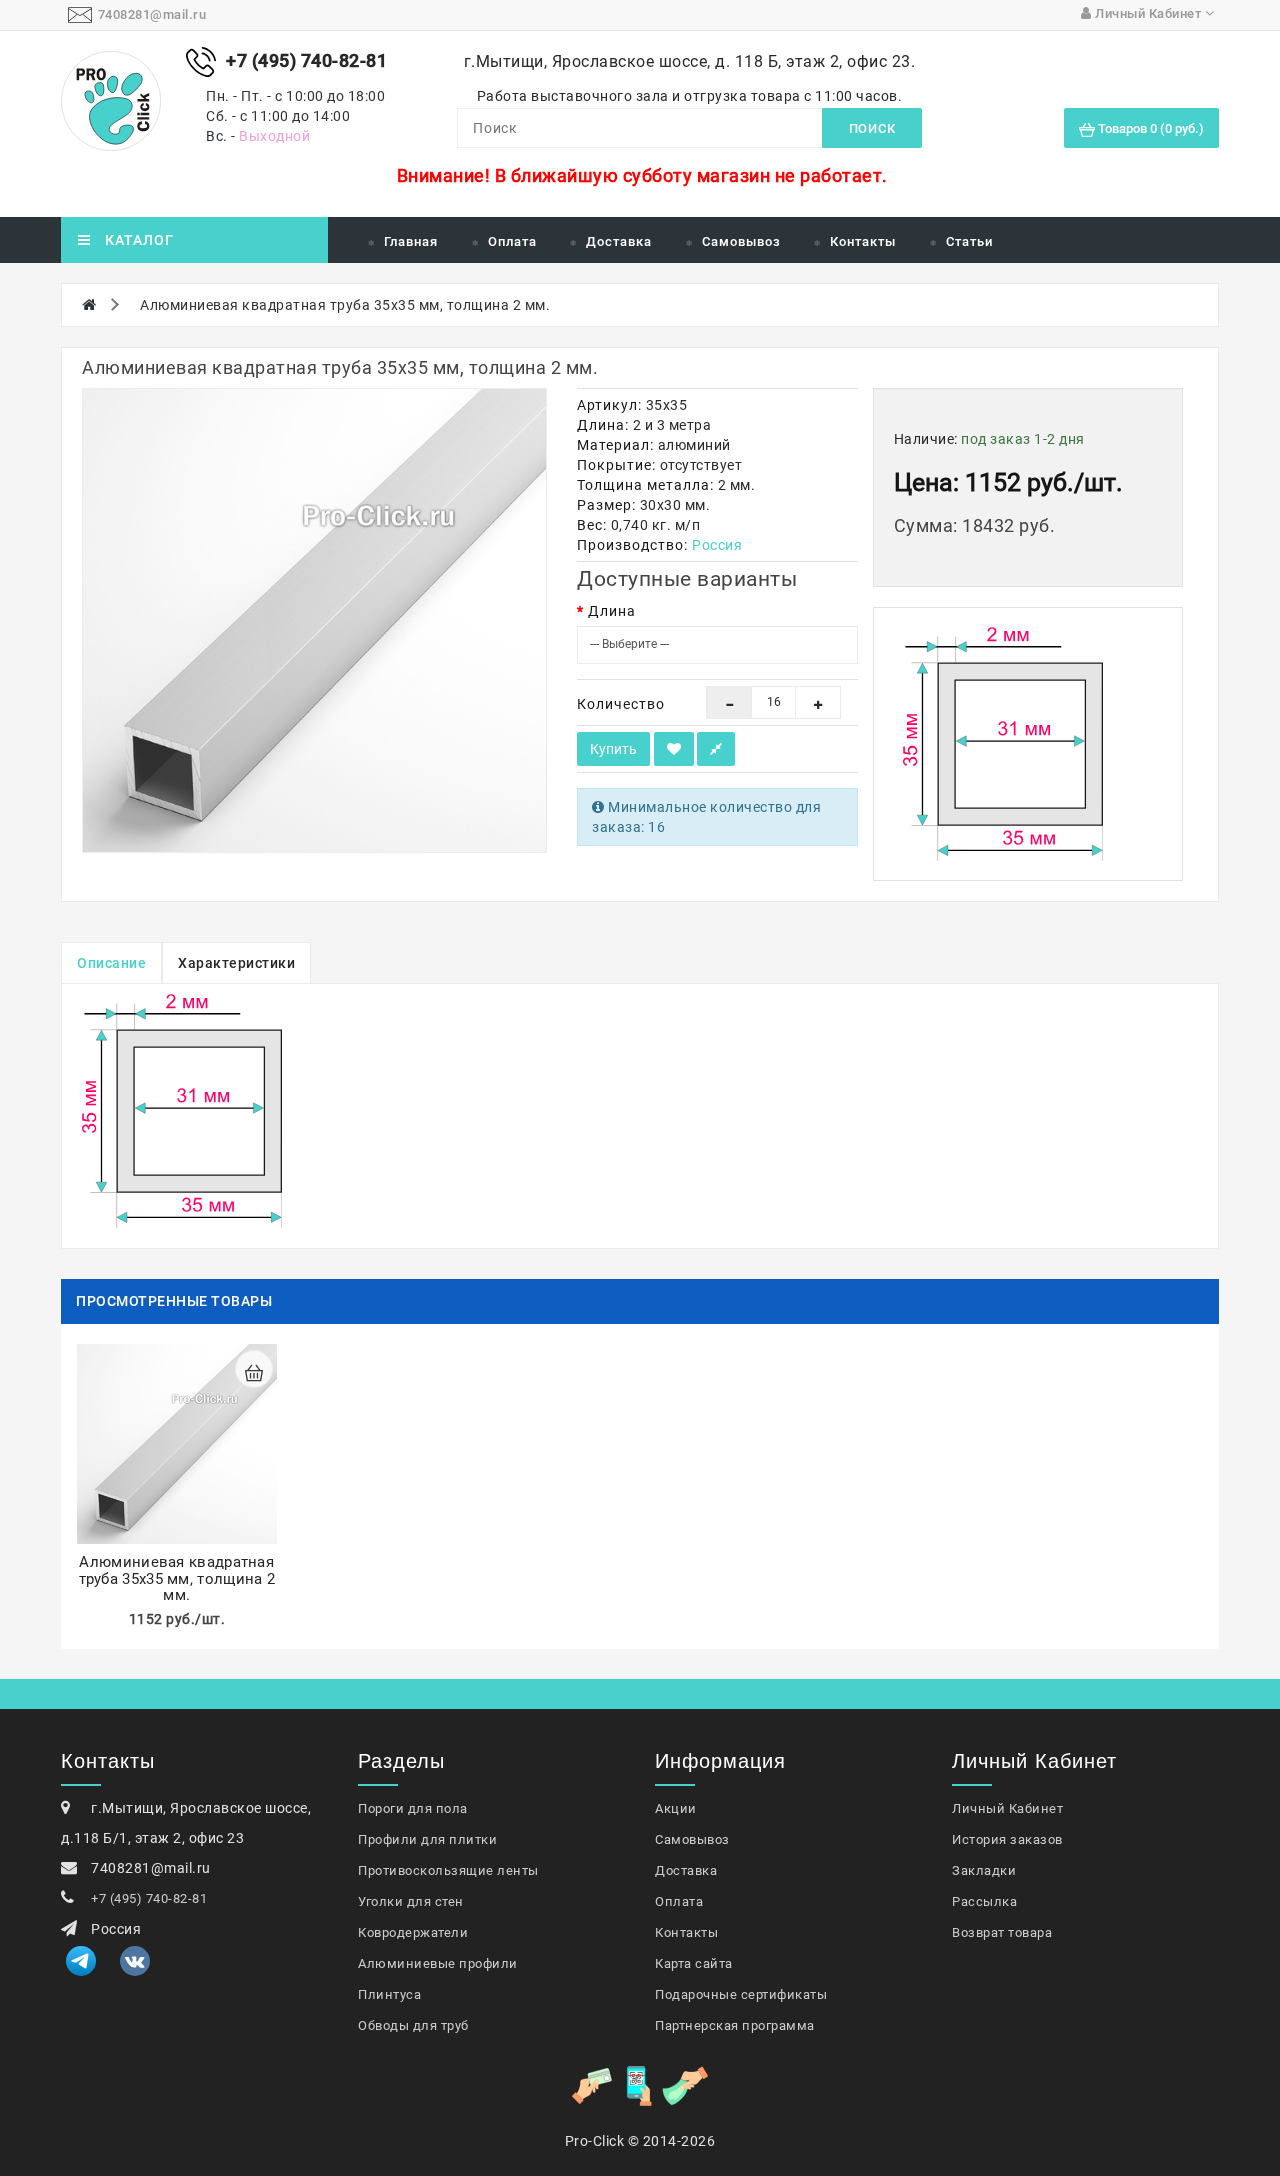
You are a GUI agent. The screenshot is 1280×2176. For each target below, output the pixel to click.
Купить (613, 749)
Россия (717, 545)
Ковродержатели (413, 1932)
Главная (411, 241)
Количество (621, 704)
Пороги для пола (413, 1808)
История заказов (1007, 1839)
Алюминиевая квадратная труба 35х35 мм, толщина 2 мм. (345, 305)
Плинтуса (389, 1994)
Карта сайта (694, 1963)
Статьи (969, 241)
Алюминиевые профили (438, 1963)
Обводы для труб (413, 2025)
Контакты (863, 241)
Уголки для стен (411, 1901)
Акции (676, 1808)
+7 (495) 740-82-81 (149, 1898)
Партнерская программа (735, 2025)
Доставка (619, 241)
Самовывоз (741, 241)
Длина (612, 611)
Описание (111, 963)
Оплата (512, 241)
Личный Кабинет (1007, 1808)
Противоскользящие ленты (448, 1870)
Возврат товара (1002, 1932)
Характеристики (236, 963)
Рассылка (984, 1901)
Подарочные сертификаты (741, 1994)
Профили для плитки (427, 1839)
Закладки (984, 1870)
